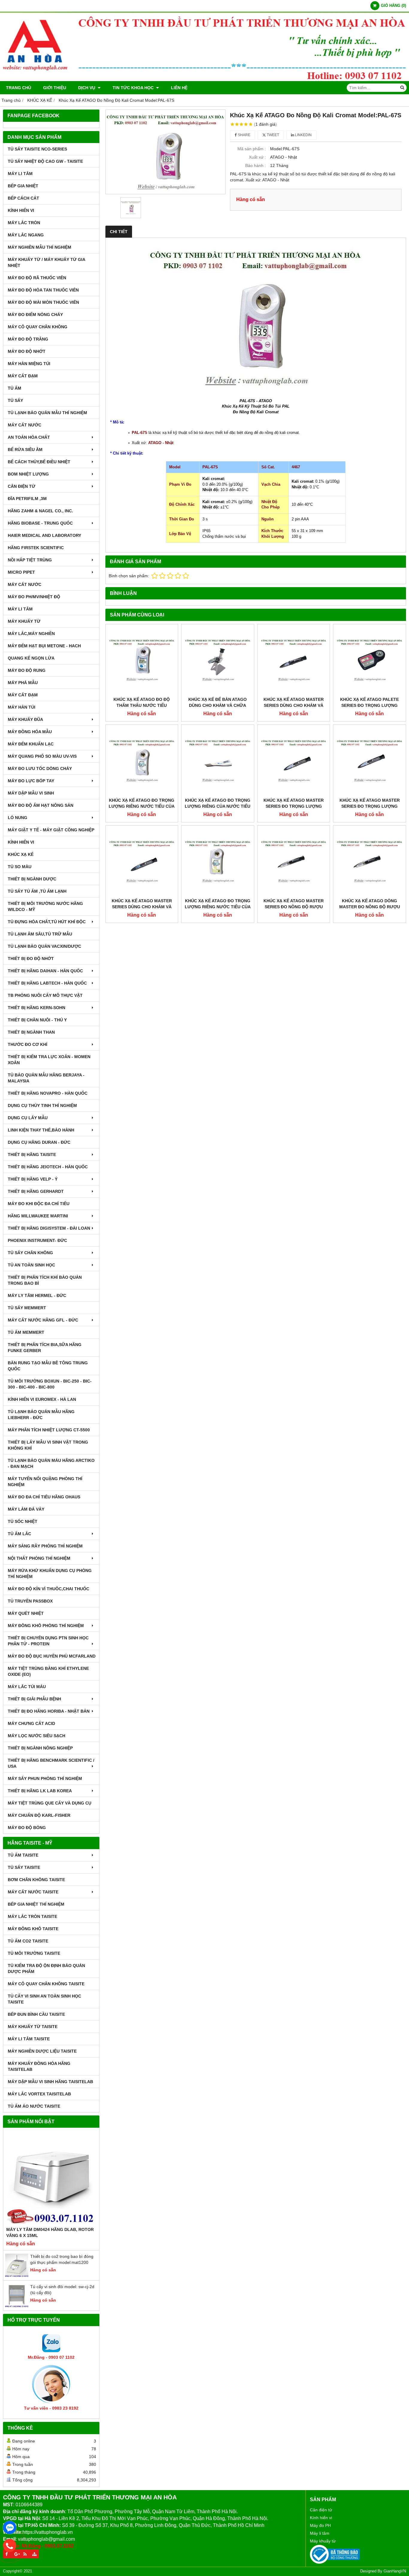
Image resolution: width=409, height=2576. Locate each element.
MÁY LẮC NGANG (26, 235)
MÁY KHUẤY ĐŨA (25, 719)
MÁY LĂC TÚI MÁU (27, 1687)
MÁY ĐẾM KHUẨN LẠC (31, 744)
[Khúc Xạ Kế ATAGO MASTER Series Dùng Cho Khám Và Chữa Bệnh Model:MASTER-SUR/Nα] (142, 862)
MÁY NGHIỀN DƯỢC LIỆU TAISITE (42, 2051)
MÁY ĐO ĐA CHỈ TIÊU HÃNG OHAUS (44, 1497)
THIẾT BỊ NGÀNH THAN (31, 1032)
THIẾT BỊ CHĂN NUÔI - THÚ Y (37, 1020)
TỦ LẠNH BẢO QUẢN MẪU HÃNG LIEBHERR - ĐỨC (41, 1415)
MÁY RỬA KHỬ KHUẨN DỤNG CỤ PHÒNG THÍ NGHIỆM (50, 1573)
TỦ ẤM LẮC (19, 1534)
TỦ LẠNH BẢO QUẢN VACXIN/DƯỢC (44, 946)
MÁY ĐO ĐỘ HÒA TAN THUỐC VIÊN (43, 290)
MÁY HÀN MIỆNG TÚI (29, 364)
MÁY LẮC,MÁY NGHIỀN (31, 634)
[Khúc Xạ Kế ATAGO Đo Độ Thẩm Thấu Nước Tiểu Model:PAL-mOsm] (142, 660)
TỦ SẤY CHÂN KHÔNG (30, 1253)
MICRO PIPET (21, 572)
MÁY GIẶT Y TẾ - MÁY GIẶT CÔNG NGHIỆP (51, 830)
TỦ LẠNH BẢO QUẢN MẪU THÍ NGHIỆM (47, 413)
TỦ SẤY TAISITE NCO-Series (37, 149)
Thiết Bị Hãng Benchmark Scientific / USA (51, 1763)
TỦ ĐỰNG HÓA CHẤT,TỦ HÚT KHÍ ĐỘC (47, 922)
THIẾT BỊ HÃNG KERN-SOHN (37, 1008)
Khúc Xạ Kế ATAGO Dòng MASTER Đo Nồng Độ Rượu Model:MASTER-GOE (370, 907)
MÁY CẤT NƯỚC (25, 425)
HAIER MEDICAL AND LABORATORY (44, 535)
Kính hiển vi (321, 2518)
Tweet (272, 135)
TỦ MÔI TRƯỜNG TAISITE (34, 1953)
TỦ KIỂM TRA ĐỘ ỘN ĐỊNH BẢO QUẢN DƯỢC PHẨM (46, 1969)
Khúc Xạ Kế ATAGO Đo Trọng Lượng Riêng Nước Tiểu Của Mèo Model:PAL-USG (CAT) (142, 806)
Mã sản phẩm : (252, 149)
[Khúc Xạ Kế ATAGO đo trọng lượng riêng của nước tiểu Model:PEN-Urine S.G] (218, 761)
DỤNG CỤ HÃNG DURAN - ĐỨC (39, 1142)
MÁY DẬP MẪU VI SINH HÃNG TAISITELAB (50, 2082)
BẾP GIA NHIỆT (23, 186)
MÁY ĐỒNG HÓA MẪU (30, 732)
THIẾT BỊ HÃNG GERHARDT (36, 1191)
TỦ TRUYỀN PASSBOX (30, 1601)
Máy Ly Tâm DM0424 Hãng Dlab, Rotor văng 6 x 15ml (50, 2232)
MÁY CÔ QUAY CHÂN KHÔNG (38, 327)
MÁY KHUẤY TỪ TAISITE (33, 2027)
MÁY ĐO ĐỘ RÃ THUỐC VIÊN (37, 278)
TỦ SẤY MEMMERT (27, 1308)
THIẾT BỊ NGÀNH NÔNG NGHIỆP (40, 1748)
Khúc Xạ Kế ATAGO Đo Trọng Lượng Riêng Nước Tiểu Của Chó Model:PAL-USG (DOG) (218, 907)
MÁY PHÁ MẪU (23, 683)
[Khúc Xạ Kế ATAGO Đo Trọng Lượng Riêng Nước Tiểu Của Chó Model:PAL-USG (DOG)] (218, 862)
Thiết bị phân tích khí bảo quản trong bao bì (45, 1280)
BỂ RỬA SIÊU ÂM (25, 449)
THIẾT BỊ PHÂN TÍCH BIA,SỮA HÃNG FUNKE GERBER (45, 1348)
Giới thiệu (55, 88)
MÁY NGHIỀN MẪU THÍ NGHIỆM (40, 247)
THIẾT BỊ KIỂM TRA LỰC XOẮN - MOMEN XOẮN (49, 1060)
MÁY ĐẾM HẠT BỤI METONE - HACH (44, 646)
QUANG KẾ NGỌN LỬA (31, 658)
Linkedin (303, 135)
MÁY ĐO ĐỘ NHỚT (27, 351)
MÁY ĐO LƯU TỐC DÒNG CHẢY (40, 768)
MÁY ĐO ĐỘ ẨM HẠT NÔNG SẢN (41, 805)
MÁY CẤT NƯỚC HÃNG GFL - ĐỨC (43, 1320)
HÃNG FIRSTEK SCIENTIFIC (36, 548)
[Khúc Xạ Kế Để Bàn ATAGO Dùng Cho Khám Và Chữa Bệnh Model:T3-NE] (218, 660)
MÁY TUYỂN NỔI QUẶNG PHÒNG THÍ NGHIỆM (45, 1482)
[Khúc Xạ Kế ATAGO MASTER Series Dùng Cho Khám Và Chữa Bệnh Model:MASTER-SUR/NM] (294, 660)
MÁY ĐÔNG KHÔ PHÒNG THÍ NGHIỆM (46, 1626)
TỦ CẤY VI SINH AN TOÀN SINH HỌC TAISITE (44, 1999)
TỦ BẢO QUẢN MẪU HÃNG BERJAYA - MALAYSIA (46, 1078)
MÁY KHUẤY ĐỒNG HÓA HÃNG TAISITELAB (39, 2066)
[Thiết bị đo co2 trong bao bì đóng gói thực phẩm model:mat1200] (17, 2276)
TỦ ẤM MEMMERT (26, 1332)
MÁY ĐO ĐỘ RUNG (27, 670)
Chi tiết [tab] (119, 232)
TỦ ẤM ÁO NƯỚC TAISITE (34, 2106)
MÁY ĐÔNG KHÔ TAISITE (33, 1929)
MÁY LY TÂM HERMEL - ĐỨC (37, 1295)
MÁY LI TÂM (20, 174)
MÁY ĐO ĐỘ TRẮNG (28, 339)
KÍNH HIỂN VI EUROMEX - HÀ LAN (42, 1399)
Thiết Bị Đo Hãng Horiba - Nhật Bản (49, 1711)
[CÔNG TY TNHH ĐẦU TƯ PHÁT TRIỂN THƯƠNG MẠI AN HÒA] (205, 80)
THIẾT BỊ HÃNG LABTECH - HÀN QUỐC (47, 983)
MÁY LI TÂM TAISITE (29, 2039)
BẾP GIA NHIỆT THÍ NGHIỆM (36, 1904)
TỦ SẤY (15, 400)
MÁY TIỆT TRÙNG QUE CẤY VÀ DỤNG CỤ (50, 1803)
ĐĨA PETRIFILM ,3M (27, 499)
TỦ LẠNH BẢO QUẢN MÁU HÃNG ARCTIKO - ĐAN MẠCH (51, 1463)
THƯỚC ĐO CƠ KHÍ (28, 1044)
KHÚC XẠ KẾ (21, 854)
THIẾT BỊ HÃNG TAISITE (32, 1155)
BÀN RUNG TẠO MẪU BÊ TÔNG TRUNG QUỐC (48, 1366)
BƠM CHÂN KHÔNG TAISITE (36, 1880)
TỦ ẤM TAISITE (23, 1855)
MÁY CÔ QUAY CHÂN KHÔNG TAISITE (46, 1984)
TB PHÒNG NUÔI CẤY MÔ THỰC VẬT (45, 995)
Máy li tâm (320, 2533)
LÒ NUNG (18, 818)
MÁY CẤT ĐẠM (23, 376)
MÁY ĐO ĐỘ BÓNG (27, 1828)
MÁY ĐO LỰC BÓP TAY (31, 781)
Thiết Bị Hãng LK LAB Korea (40, 1791)
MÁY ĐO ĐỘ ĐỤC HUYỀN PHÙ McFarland (52, 1656)
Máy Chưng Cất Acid (31, 1723)
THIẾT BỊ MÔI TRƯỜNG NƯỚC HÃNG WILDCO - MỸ (45, 906)
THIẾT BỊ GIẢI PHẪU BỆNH (34, 1699)
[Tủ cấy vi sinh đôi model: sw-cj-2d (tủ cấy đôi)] (17, 2306)
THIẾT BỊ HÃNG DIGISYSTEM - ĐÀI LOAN (49, 1228)
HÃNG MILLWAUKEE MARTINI (38, 1216)
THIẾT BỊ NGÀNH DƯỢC (32, 879)
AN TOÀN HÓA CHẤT (29, 437)
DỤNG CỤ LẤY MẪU (28, 1118)
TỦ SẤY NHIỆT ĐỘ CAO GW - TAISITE (45, 161)
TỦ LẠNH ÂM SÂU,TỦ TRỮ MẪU (40, 934)
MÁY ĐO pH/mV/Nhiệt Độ (34, 597)
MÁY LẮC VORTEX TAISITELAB (39, 2094)
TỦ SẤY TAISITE (24, 1867)
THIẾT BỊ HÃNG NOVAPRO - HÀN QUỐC (48, 1093)
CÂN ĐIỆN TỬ (22, 486)
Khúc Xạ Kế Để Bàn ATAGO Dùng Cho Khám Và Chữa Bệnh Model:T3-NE (218, 705)
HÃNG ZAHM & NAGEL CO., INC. (40, 511)
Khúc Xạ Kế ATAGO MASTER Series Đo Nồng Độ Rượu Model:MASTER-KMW (294, 907)
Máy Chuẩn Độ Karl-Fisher (39, 1815)
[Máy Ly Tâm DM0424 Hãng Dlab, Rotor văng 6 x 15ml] (51, 2179)
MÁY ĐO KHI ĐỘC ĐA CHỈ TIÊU (39, 1204)
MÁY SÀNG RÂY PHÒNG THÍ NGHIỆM (45, 1546)
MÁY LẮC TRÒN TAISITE (32, 1916)
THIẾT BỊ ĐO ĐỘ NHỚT (31, 959)
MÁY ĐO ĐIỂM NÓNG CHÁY (35, 315)
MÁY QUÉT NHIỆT (26, 1613)
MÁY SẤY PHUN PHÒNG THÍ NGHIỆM (45, 1778)
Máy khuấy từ (323, 2541)
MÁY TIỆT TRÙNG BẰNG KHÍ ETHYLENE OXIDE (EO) (48, 1671)
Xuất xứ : (257, 157)
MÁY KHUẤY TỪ (24, 621)
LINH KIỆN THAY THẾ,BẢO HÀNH (41, 1130)
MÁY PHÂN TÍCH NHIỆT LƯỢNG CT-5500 (49, 1430)
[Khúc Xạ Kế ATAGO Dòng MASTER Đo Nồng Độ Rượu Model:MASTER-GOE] (369, 862)
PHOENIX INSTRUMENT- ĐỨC (37, 1240)
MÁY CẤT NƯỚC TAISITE (33, 1892)
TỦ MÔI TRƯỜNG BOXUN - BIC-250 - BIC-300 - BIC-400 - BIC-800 (50, 1384)
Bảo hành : (256, 165)
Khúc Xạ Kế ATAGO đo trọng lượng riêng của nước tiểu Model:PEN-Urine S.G (218, 806)
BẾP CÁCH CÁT (24, 198)
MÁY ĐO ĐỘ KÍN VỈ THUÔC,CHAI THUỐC (49, 1589)
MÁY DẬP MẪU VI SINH (31, 793)
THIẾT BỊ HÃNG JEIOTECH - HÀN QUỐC (48, 1167)
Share (244, 135)
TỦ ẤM (15, 388)
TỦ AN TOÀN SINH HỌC (31, 1265)
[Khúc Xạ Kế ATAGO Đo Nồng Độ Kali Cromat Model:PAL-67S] (166, 152)
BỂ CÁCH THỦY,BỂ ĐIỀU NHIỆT (39, 462)
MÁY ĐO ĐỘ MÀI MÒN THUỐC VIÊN (43, 302)
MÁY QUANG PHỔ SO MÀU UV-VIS (42, 756)
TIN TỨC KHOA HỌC (134, 88)
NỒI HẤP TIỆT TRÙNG (30, 560)
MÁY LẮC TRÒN (24, 223)
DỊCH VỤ (87, 88)
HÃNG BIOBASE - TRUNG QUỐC (40, 523)
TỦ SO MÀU (20, 867)
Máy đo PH (320, 2525)
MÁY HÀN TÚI (22, 707)
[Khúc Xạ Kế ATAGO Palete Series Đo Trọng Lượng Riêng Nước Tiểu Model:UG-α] (369, 660)
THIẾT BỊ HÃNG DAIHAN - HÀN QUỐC (45, 971)
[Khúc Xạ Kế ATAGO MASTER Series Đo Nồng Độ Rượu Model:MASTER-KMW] (294, 862)
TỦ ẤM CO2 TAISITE (28, 1941)
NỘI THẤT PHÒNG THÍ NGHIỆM (39, 1558)
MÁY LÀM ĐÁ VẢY (26, 1509)
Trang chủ (19, 88)
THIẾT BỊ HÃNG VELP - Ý (33, 1179)
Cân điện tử (321, 2510)
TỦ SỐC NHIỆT (23, 1521)
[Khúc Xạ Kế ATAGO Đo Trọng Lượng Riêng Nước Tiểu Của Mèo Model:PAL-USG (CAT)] (142, 761)
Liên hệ (179, 88)
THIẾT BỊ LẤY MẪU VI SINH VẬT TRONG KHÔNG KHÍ (48, 1445)
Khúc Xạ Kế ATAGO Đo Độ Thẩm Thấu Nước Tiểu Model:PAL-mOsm (142, 705)
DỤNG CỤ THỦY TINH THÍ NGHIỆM (42, 1105)
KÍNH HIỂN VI (21, 210)
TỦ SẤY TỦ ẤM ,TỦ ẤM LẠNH (37, 891)
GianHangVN (395, 2571)
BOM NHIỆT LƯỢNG (28, 474)
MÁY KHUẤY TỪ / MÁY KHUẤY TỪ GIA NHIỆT (46, 262)
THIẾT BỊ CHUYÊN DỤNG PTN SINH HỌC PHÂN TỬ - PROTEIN (48, 1641)
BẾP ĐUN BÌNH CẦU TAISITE (36, 2014)
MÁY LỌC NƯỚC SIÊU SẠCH (37, 1736)
